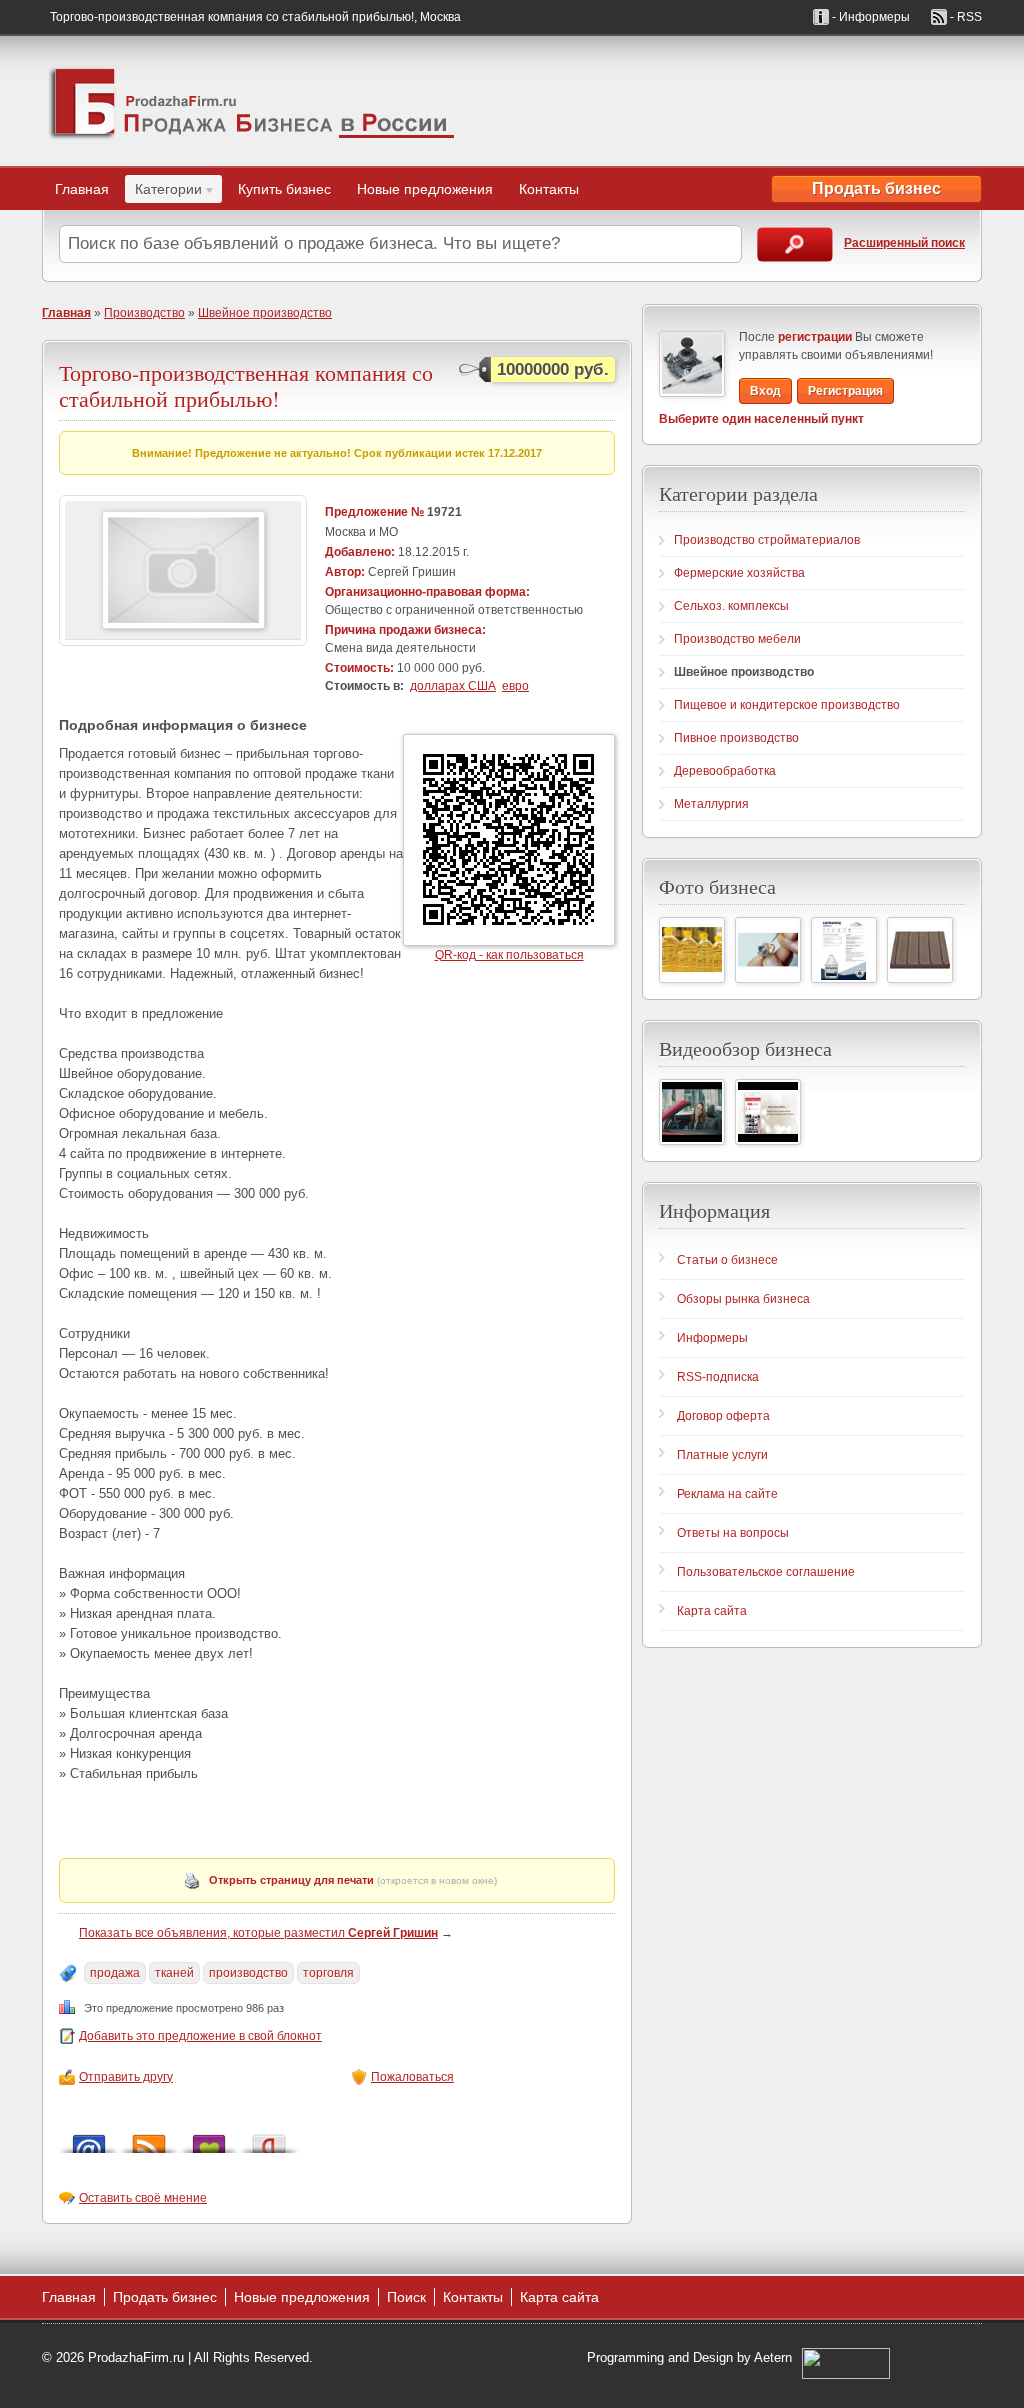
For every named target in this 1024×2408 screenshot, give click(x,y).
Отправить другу (126, 2077)
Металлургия (711, 804)
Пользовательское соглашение (766, 1572)
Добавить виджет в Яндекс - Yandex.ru (269, 2138)
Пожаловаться (412, 2077)
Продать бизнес (876, 188)
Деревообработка (725, 771)
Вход (765, 391)
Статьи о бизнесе (727, 1260)
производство (248, 1973)
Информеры (712, 1338)
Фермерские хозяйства (739, 573)
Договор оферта (723, 1416)
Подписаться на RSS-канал (149, 2138)
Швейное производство (265, 313)
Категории (163, 192)
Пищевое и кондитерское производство (787, 705)
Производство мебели (737, 639)
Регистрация (845, 391)
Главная (82, 189)
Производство (144, 313)
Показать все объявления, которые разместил (258, 1933)
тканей (174, 1973)
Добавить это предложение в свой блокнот (200, 2036)
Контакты (549, 189)
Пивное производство (736, 738)
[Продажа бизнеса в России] (252, 101)
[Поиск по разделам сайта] (795, 244)
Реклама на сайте (727, 1494)
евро (515, 686)
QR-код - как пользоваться (509, 955)
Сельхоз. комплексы (731, 606)
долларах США (453, 686)
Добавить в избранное (209, 2138)
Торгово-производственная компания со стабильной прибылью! (246, 385)
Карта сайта (712, 1611)
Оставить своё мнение (143, 2198)
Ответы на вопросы (733, 1533)
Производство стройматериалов (767, 540)
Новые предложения (425, 189)
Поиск (406, 2297)
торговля (328, 1973)
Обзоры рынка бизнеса (743, 1299)
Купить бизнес (284, 189)
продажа (115, 1973)
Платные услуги (722, 1455)
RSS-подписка (718, 1377)
